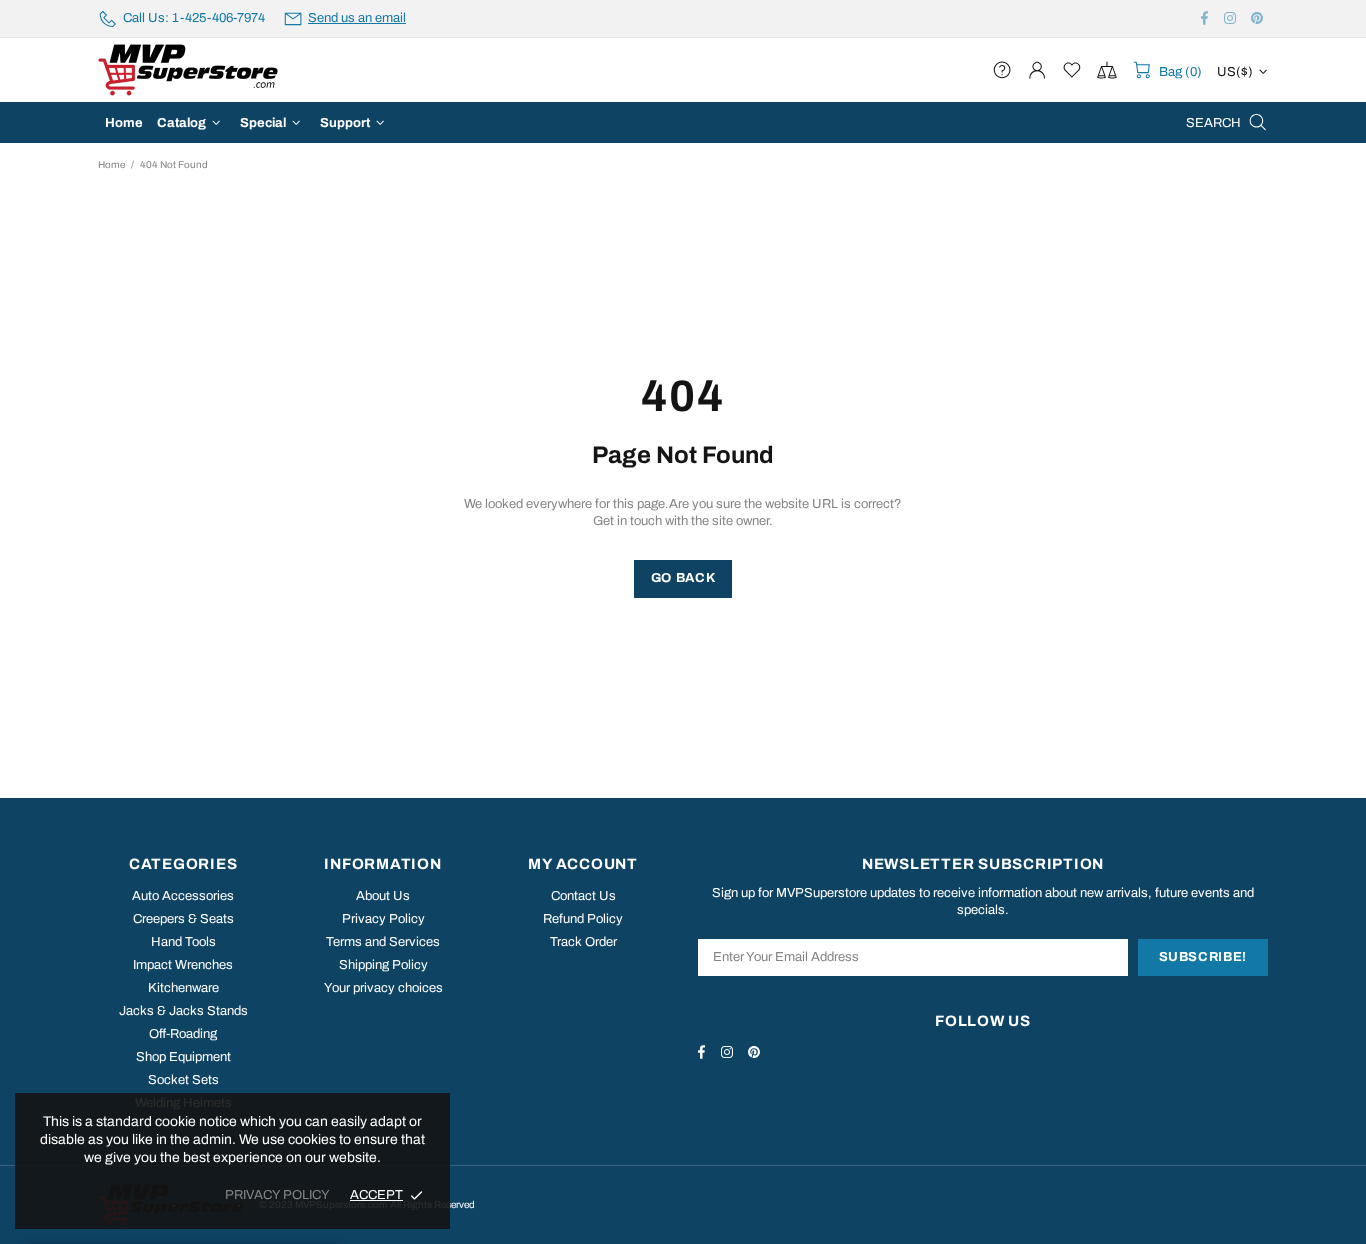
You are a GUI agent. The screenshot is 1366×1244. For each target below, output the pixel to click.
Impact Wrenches (183, 965)
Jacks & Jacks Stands (183, 1011)
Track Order (583, 942)
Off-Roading (183, 1034)
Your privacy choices (383, 988)
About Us (383, 896)
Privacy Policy (383, 919)
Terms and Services (383, 942)
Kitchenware (183, 988)
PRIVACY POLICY (277, 1195)
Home (111, 164)
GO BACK (683, 578)
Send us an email (357, 18)
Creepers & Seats (183, 919)
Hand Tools (183, 942)
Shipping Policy (383, 965)
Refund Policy (583, 919)
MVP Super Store (188, 70)
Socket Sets (183, 1080)
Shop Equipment (183, 1057)
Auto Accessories (183, 896)
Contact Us (583, 896)
